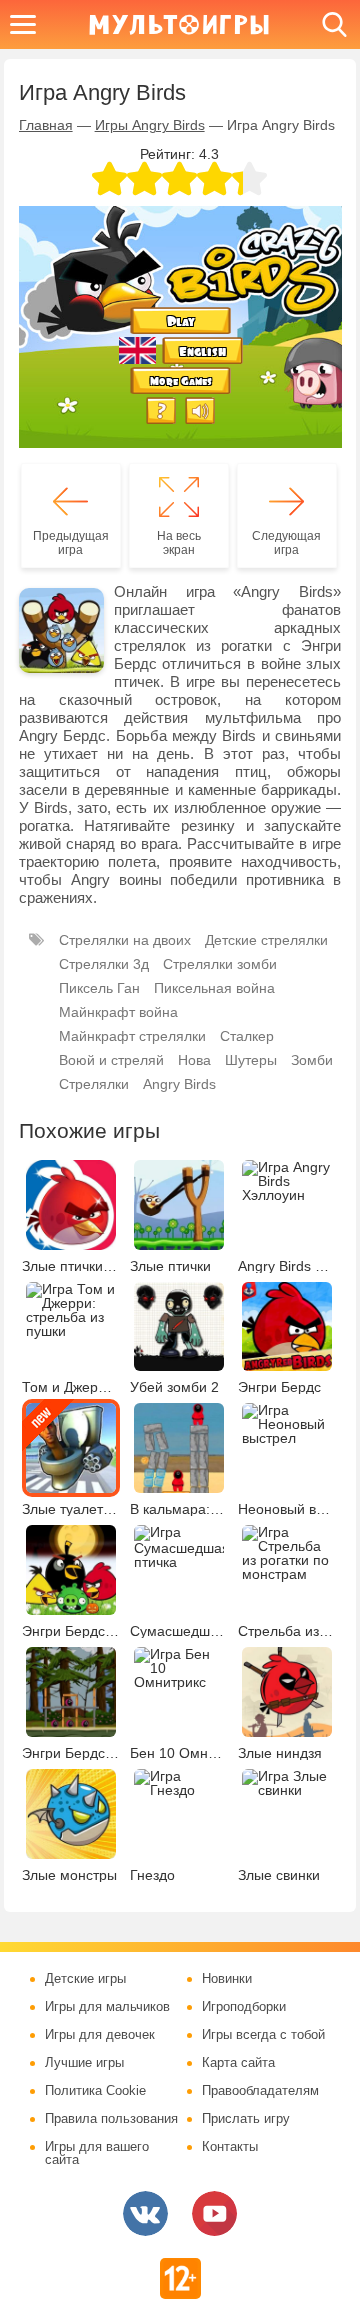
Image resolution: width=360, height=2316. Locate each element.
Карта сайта (238, 2063)
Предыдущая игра (71, 543)
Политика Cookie (95, 2091)
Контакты (230, 2147)
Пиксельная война (214, 988)
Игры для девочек (100, 2035)
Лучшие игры (84, 2063)
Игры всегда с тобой (263, 2035)
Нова (194, 1060)
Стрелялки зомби (220, 964)
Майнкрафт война (118, 1012)
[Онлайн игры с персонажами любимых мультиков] (179, 24)
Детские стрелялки (266, 940)
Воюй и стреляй (111, 1060)
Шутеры (251, 1060)
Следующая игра (286, 543)
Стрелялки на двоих (125, 940)
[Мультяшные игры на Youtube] (214, 2213)
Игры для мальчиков (107, 2007)
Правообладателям (260, 2091)
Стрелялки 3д (104, 964)
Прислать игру (246, 2119)
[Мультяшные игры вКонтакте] (145, 2213)
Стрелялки (94, 1084)
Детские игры (85, 1979)
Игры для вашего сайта (97, 2153)
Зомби (312, 1060)
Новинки (227, 1979)
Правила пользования (111, 2119)
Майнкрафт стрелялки (132, 1036)
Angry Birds (179, 1084)
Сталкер (247, 1036)
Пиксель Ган (99, 988)
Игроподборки (244, 2007)
